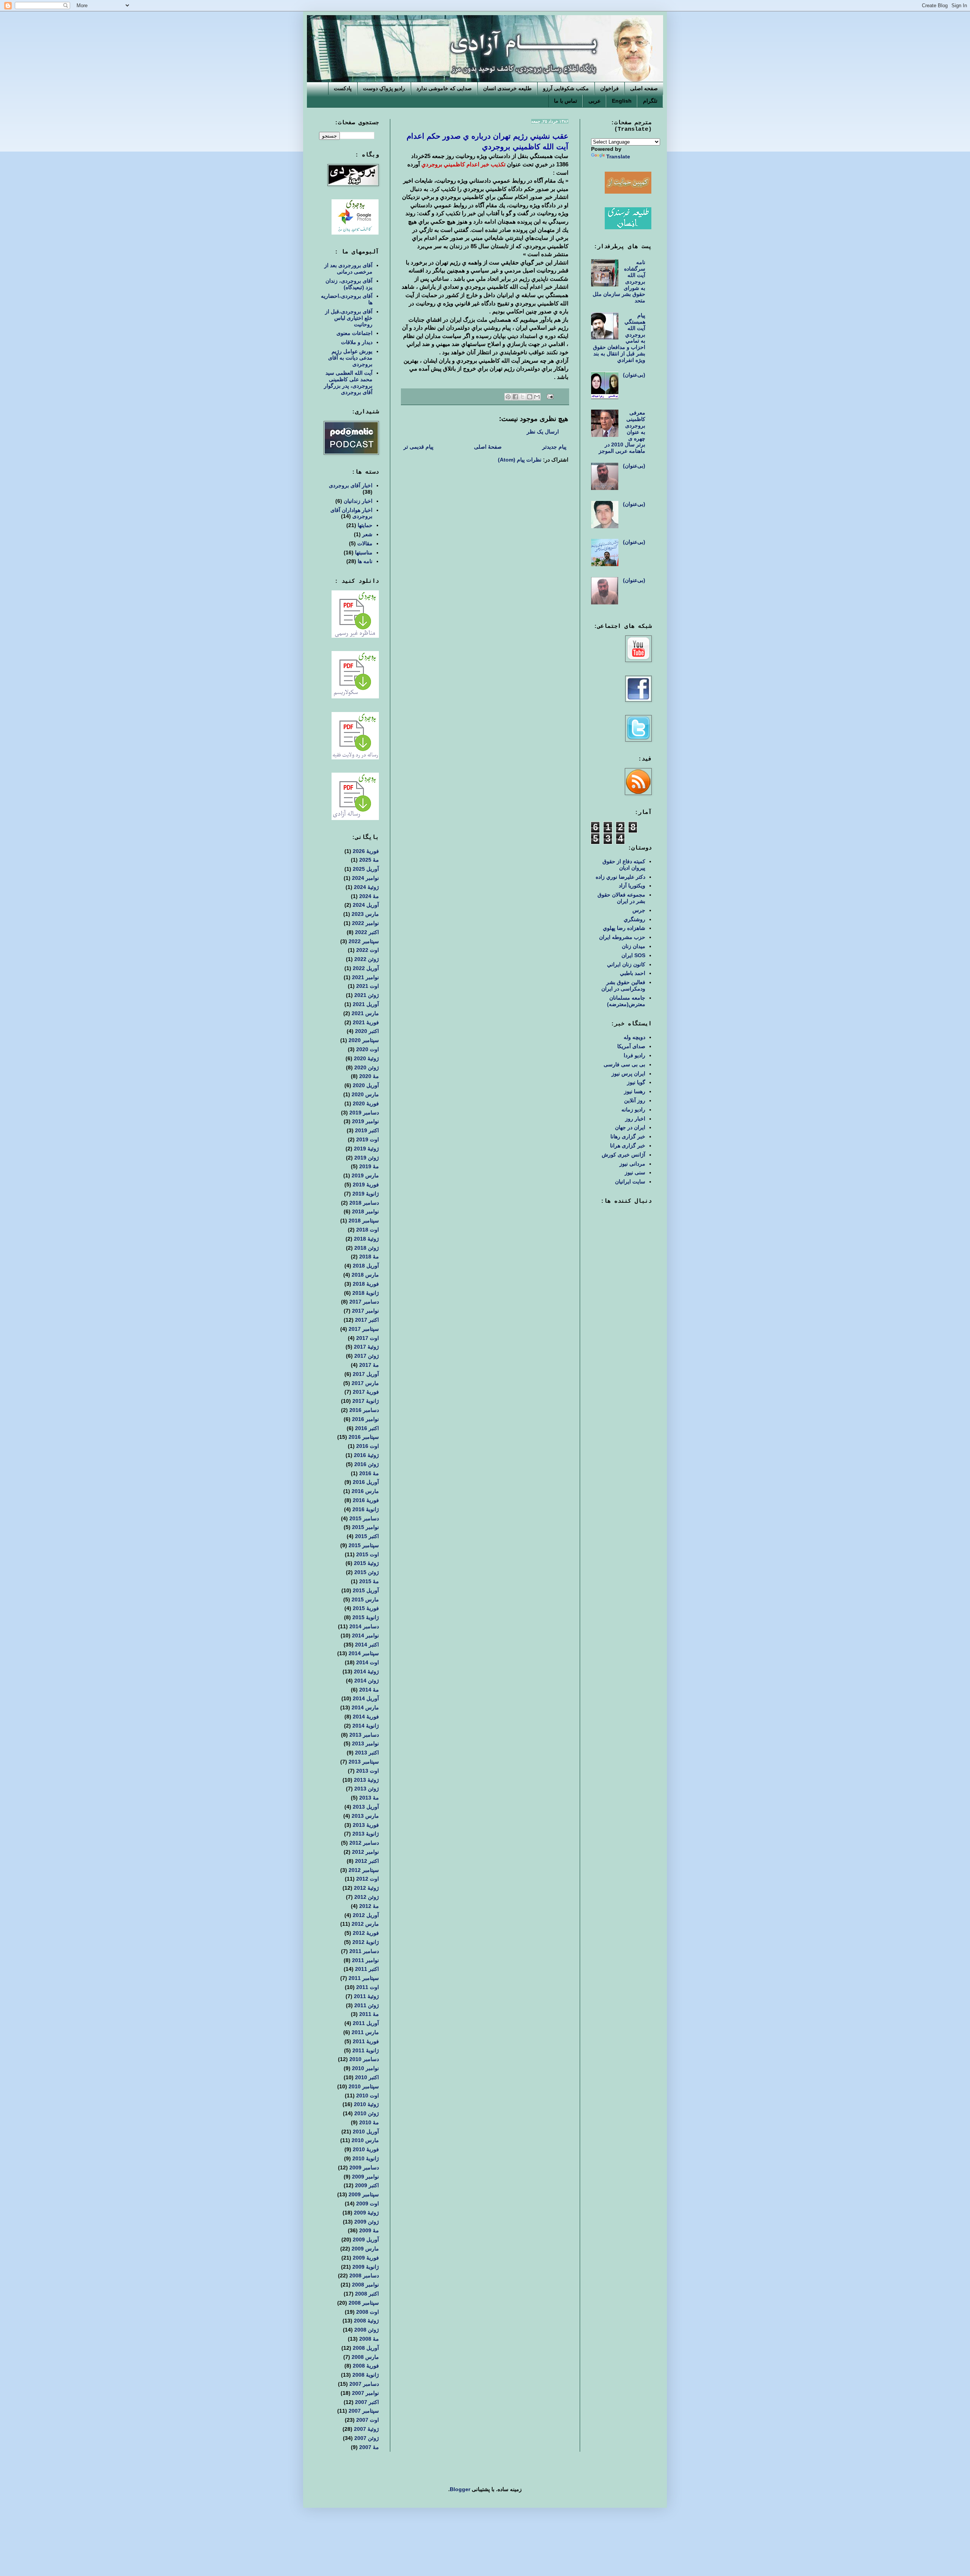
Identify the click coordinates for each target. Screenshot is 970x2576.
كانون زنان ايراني (626, 964)
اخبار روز (635, 1119)
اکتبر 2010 (367, 2077)
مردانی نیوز (632, 1164)
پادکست (343, 88)
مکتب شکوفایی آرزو (566, 88)
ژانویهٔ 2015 (366, 1617)
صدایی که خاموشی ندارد (444, 88)
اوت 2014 (368, 1662)
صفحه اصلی (644, 88)
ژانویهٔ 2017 (366, 1401)
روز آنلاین (635, 1100)
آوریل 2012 (366, 1915)
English (622, 101)
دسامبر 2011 (364, 1951)
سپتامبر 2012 (364, 1870)
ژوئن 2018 (367, 1248)
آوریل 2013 (366, 1807)
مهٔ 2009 (369, 2230)
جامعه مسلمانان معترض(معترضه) (626, 1001)
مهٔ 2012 (369, 1906)
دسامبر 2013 (364, 1735)
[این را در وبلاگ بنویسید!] (530, 397)
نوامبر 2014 (365, 1635)
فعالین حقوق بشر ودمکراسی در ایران (623, 985)
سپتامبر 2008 (364, 2303)
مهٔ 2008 (369, 2339)
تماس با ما (566, 101)
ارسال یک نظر (543, 432)
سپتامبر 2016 (364, 1437)
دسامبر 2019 (364, 1113)
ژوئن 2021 (367, 995)
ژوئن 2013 (367, 1789)
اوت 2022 (368, 950)
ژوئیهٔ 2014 (366, 1671)
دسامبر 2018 (364, 1203)
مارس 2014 (365, 1707)
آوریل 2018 (366, 1266)
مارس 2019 (365, 1175)
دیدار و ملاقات (357, 342)
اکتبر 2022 (367, 932)
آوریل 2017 (366, 1374)
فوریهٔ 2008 (366, 2366)
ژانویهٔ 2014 (366, 1726)
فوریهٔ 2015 (366, 1608)
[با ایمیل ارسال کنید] (537, 397)
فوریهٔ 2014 (366, 1717)
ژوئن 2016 (367, 1464)
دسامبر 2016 (364, 1410)
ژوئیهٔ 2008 (366, 2321)
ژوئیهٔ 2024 (366, 887)
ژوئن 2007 (367, 2438)
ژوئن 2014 (367, 1681)
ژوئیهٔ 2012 (366, 1888)
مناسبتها (364, 552)
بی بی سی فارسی (624, 1064)
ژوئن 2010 (367, 2113)
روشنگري (634, 919)
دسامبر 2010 (364, 2059)
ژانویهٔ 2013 (366, 1834)
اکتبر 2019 (367, 1130)
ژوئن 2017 (367, 1356)
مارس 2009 (365, 2249)
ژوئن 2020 (367, 1067)
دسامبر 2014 (364, 1626)
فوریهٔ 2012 (366, 1933)
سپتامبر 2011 (364, 1978)
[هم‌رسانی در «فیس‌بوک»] (515, 397)
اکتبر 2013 (367, 1753)
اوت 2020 (368, 1049)
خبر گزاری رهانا (628, 1136)
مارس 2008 (365, 2357)
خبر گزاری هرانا (628, 1146)
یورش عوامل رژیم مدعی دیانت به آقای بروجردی (350, 358)
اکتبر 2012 (367, 1861)
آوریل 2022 (366, 968)
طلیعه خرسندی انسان (507, 88)
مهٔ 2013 (369, 1798)
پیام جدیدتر (554, 447)
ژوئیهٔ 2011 (366, 1996)
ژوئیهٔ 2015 (366, 1563)
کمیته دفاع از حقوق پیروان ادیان (624, 865)
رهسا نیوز (635, 1091)
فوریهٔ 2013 (366, 1825)
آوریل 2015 (366, 1590)
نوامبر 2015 (365, 1527)
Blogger (460, 2489)
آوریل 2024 (366, 905)
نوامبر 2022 (365, 923)
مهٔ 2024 (369, 896)
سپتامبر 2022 (364, 941)
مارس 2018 (365, 1275)
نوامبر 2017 (365, 1311)
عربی (595, 101)
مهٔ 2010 (369, 2122)
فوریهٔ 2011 (366, 2041)
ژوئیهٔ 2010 (366, 2104)
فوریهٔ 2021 (366, 1022)
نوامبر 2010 (365, 2068)
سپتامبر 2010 (364, 2086)
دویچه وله (634, 1037)
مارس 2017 (365, 1383)
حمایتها (365, 525)
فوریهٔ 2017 (366, 1392)
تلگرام (650, 101)
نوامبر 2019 (365, 1121)
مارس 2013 (365, 1816)
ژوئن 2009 (367, 2222)
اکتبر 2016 (367, 1428)
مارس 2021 (365, 1013)
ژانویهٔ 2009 (366, 2267)
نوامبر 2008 (365, 2285)
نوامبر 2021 (365, 977)
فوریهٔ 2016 (366, 1500)
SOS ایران (633, 955)
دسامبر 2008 (364, 2276)
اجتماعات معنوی (354, 333)
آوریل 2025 (366, 869)
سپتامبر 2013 (364, 1762)
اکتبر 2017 (367, 1320)
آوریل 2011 (366, 2023)
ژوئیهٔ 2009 (366, 2213)
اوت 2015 (368, 1554)
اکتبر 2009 (367, 2185)
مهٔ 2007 (369, 2447)
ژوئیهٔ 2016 (366, 1455)
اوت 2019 (368, 1139)
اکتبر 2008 (367, 2294)
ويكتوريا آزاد (632, 886)
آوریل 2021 (366, 1004)
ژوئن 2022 (367, 959)
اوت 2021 (368, 986)
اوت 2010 (368, 2096)
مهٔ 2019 (369, 1166)
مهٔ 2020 (369, 1076)
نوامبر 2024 (365, 878)
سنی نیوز (635, 1172)
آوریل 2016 (366, 1482)
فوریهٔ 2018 (366, 1284)
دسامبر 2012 (364, 1843)
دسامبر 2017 (364, 1302)
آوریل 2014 (366, 1698)
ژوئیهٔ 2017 (366, 1347)
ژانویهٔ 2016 (366, 1509)
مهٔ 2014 (369, 1690)
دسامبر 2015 (364, 1518)
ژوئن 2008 (367, 2330)
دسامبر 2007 (364, 2384)
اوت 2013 (368, 1771)
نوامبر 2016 (365, 1419)
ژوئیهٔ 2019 (366, 1149)
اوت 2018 (368, 1230)
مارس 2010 (365, 2140)
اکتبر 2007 (367, 2402)
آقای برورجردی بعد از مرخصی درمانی (348, 268)
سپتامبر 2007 (364, 2411)
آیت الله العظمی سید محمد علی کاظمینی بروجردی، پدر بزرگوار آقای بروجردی (348, 382)
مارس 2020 (365, 1094)
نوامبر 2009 (365, 2177)
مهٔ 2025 (369, 860)
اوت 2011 (368, 1987)
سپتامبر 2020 (364, 1040)
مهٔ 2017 (369, 1365)
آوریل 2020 (366, 1085)
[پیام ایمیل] (551, 396)
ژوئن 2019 (367, 1158)
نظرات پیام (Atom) (520, 460)
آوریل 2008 (366, 2348)
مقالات (365, 543)
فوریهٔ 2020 (366, 1103)
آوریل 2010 (366, 2132)
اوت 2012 (368, 1879)
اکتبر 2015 (367, 1536)
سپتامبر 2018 (364, 1221)
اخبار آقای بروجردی (351, 485)
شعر (367, 534)
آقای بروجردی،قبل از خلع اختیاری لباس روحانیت (349, 318)
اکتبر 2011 (367, 1969)
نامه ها (365, 561)
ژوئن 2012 (367, 1897)
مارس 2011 (365, 2032)
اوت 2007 (368, 2420)
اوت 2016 (368, 1446)
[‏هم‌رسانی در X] (523, 397)
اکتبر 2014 (367, 1645)
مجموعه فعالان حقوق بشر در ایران (621, 898)
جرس (639, 910)
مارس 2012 (365, 1924)
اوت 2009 (368, 2204)
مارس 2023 (365, 914)
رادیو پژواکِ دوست (384, 88)
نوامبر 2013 (365, 1743)
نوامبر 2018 (365, 1211)
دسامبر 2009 (364, 2168)
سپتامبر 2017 (364, 1329)
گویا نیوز (636, 1082)
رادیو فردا (634, 1055)
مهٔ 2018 (369, 1257)
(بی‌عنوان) (634, 375)
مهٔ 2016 (369, 1473)
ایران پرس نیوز (628, 1074)
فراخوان (609, 88)
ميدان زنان (634, 946)
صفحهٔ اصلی (488, 447)
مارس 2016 (365, 1491)
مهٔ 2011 (369, 2014)
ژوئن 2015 (367, 1572)
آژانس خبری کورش (623, 1155)
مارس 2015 (365, 1599)
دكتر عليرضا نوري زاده (620, 877)
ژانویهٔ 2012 (366, 1942)
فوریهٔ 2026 (366, 851)
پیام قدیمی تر (419, 447)
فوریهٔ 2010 (366, 2149)
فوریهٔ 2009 (366, 2258)
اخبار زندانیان (358, 501)
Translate (618, 157)
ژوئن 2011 (367, 2005)
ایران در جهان (630, 1127)
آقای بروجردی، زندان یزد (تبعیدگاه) (349, 284)
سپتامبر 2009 (364, 2194)
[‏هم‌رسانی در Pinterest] (508, 397)
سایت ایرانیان (630, 1182)
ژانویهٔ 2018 (366, 1293)
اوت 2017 (368, 1338)
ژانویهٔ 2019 (366, 1194)
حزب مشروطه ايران (622, 937)
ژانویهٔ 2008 (366, 2375)
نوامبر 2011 (365, 1960)
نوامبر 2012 (365, 1852)
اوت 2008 (368, 2312)
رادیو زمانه (633, 1110)
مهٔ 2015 (369, 1581)
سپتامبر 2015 (364, 1545)
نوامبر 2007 (365, 2393)
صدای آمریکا (631, 1046)
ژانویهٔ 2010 (366, 2158)
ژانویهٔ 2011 (366, 2050)
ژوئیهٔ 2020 (366, 1058)
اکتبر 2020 (367, 1031)
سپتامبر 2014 (364, 1653)
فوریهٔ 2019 (366, 1185)
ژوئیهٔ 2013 (366, 1780)
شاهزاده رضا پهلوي (624, 928)
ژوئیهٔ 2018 (366, 1239)
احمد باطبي (633, 973)
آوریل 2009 (366, 2240)
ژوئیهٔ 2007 (366, 2429)
